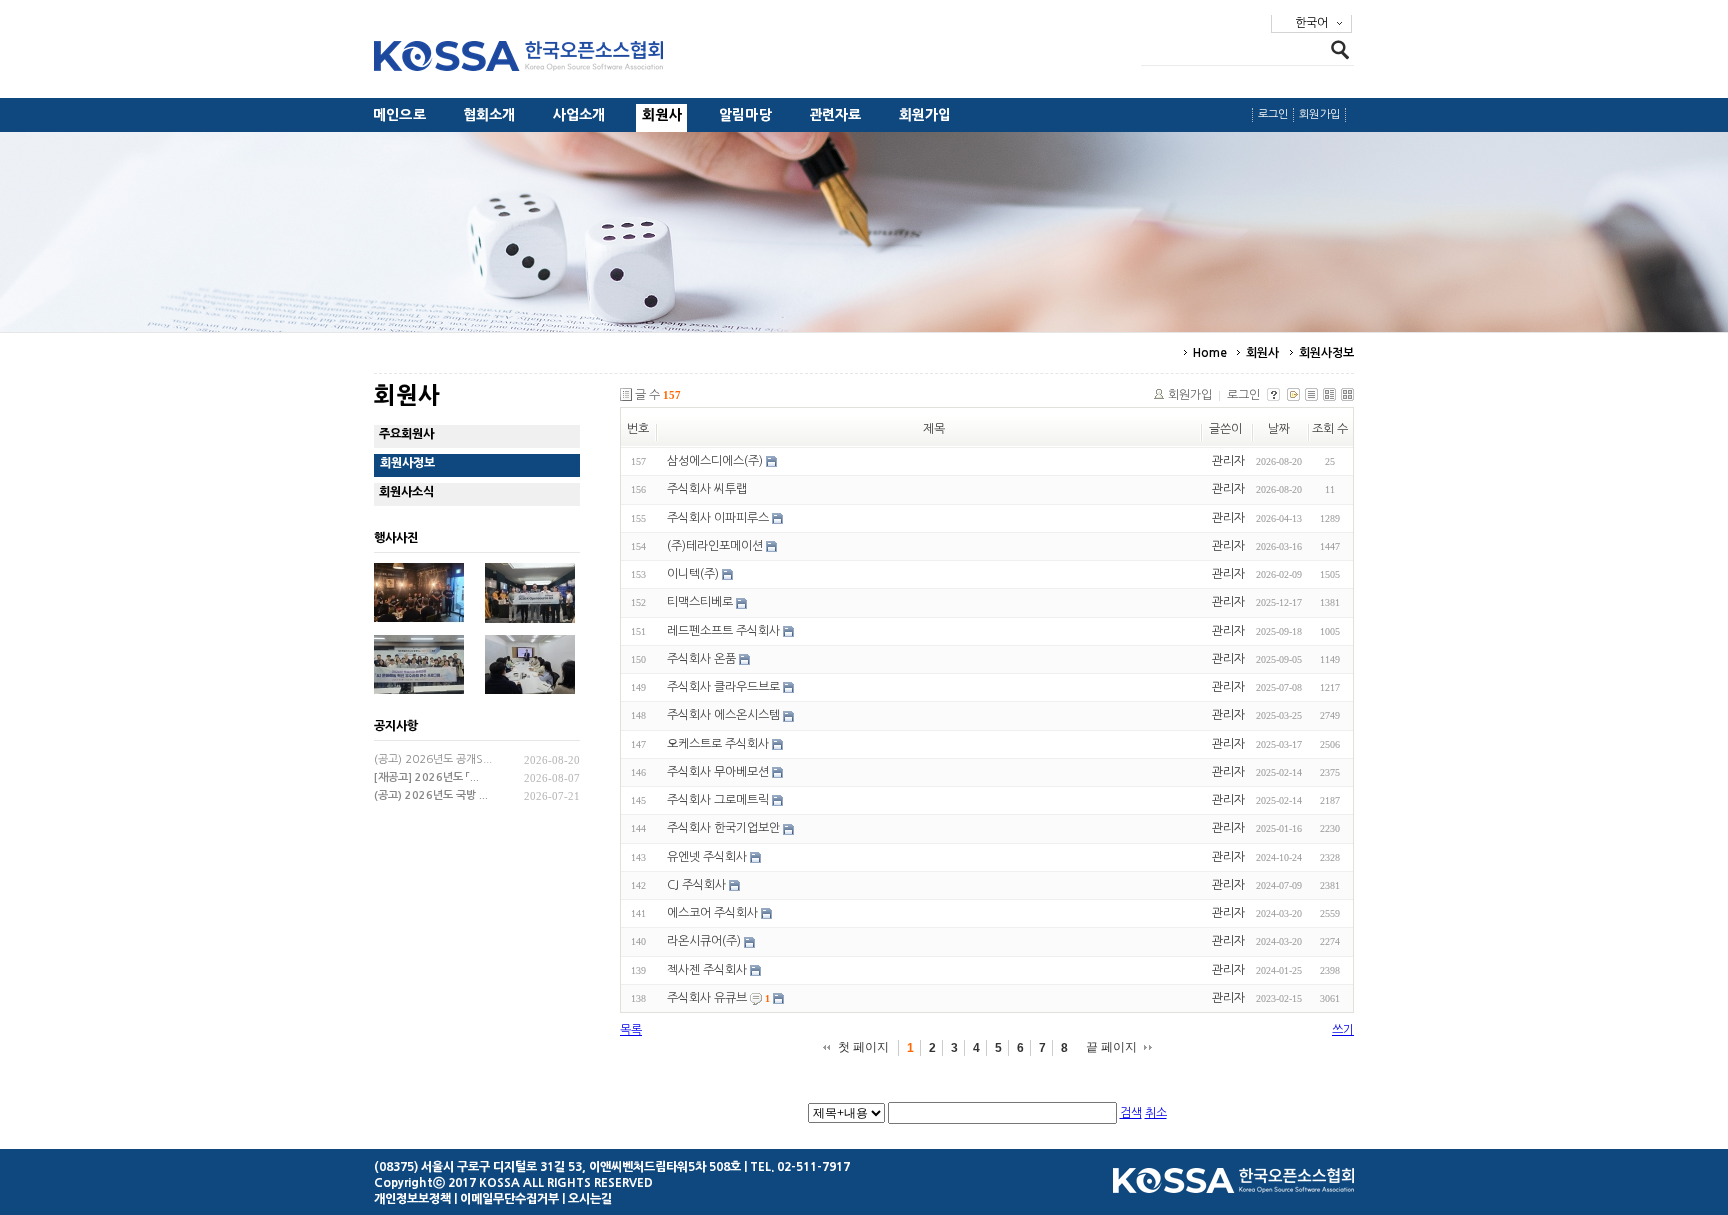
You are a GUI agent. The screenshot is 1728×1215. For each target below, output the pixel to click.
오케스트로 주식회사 (718, 744)
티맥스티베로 (700, 603)
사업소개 (579, 115)
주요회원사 (406, 434)
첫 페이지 (863, 1047)
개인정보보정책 (412, 1199)
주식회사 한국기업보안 (723, 829)
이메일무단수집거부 (509, 1199)
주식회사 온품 (701, 659)
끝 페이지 (1111, 1047)
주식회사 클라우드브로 (723, 687)
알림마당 (745, 115)
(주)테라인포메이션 (715, 546)
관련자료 (835, 115)
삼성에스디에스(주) (715, 461)
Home (1210, 353)
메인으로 (399, 115)
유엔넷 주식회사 (707, 857)
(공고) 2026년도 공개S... (433, 759)
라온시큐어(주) (704, 942)
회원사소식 (406, 492)
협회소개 (489, 115)
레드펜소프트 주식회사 (723, 631)
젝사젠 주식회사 (707, 970)
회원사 (662, 115)
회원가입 (925, 115)
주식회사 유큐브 (707, 998)
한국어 (1311, 23)
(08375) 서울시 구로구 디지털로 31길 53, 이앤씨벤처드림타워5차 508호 (557, 1167)
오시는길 (590, 1199)
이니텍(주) (693, 574)
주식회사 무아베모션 (718, 772)
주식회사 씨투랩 (707, 490)
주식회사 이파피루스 (718, 518)
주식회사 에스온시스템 (723, 716)
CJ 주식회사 (696, 885)
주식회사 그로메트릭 (718, 800)
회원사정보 (1327, 353)
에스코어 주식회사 (712, 913)
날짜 (1279, 429)
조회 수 (1330, 429)
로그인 (1273, 114)
